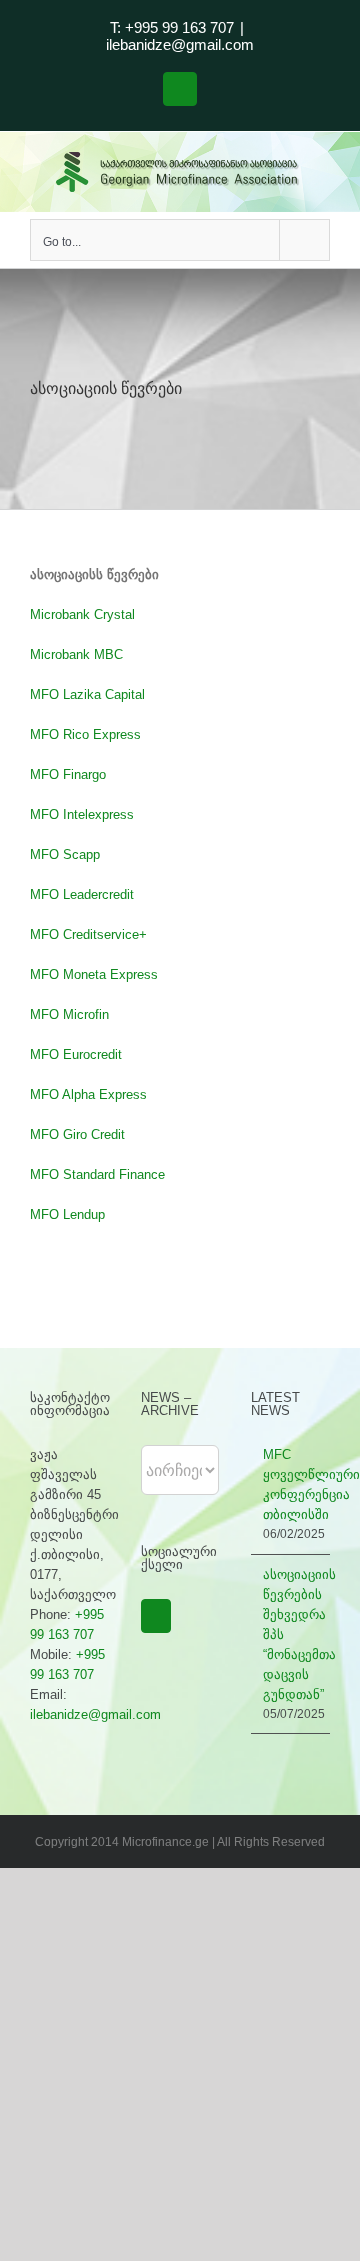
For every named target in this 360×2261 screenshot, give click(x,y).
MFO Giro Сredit (77, 1134)
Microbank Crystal (82, 614)
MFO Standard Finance (97, 1174)
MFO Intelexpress (82, 814)
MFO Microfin (69, 1014)
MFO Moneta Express (94, 974)
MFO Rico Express (85, 734)
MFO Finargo (68, 774)
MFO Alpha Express (88, 1094)
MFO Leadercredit (84, 894)
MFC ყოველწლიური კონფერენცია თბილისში (291, 1484)
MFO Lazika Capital (89, 694)
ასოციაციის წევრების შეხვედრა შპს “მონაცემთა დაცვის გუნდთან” (291, 1634)
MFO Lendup (67, 1214)
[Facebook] (156, 1616)
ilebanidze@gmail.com (180, 44)
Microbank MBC (76, 654)
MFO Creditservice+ (88, 934)
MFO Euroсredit (78, 1054)
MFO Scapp (65, 854)
